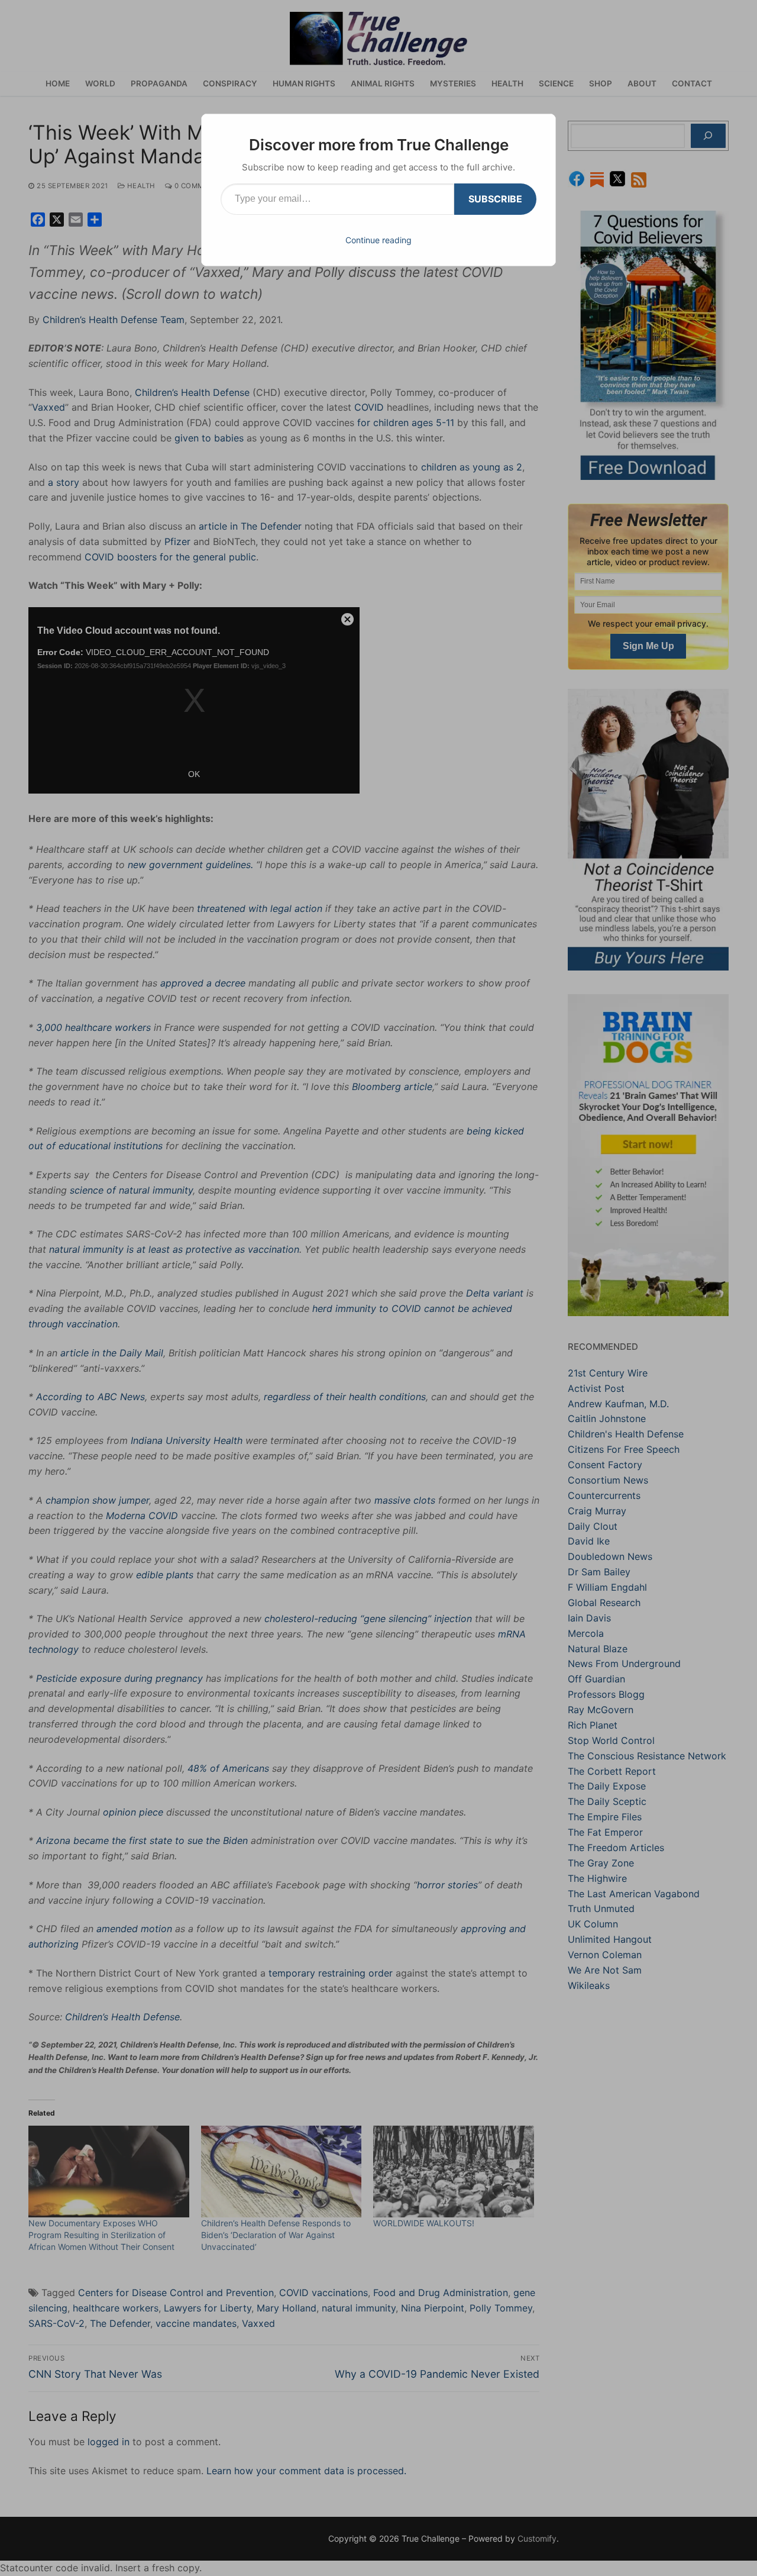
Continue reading (378, 240)
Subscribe (495, 199)
